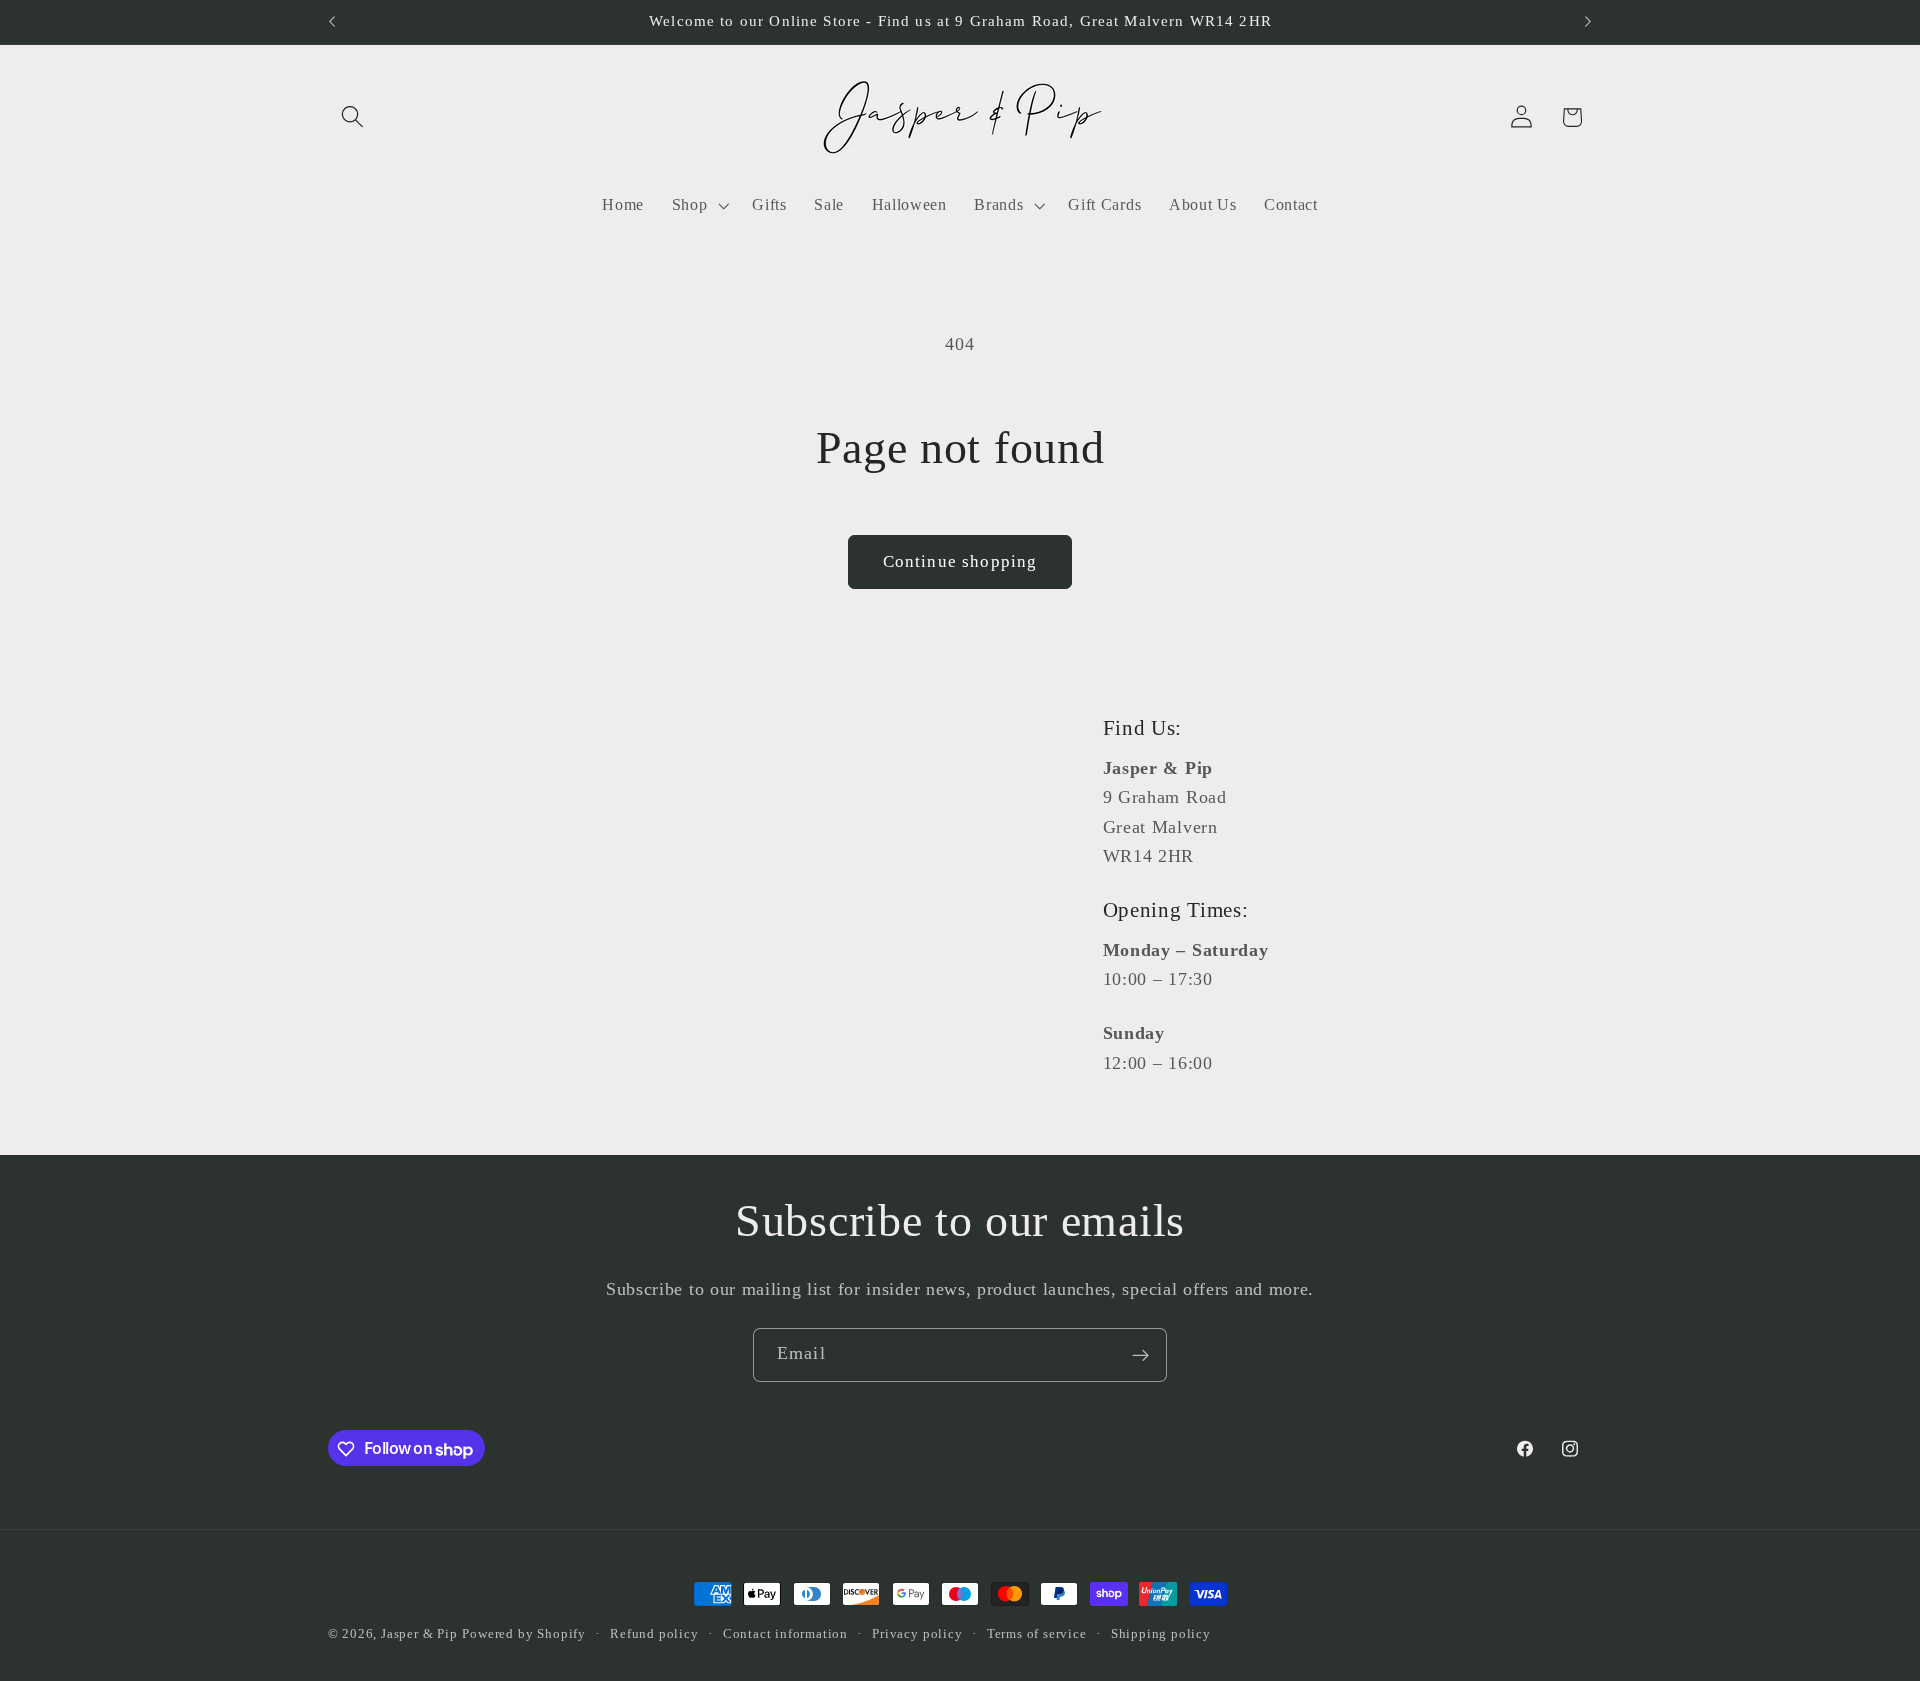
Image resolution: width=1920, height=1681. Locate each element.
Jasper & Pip (419, 1634)
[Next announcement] (1588, 22)
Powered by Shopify (524, 1634)
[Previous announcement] (332, 22)
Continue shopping (960, 561)
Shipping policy (1161, 1634)
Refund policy (654, 1634)
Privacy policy (917, 1634)
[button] (353, 117)
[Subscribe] (1140, 1355)
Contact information (785, 1634)
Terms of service (1037, 1634)
